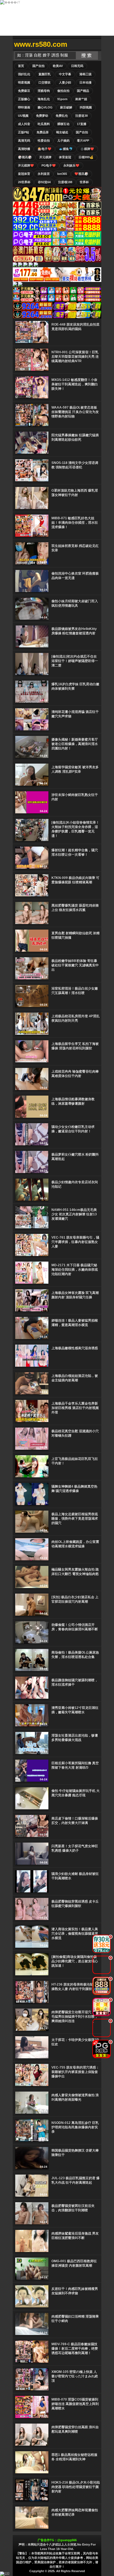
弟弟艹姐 (81, 99)
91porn (62, 99)
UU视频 (23, 116)
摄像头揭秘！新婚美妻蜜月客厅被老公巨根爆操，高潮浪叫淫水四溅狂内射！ (75, 744)
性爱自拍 (44, 141)
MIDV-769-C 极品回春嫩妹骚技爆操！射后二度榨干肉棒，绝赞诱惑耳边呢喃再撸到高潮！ (75, 2349)
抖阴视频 (86, 107)
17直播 (82, 124)
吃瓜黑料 (44, 124)
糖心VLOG (45, 107)
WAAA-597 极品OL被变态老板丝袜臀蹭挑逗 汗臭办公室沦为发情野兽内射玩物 (75, 412)
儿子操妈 (63, 141)
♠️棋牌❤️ (87, 149)
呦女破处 (62, 132)
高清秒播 (24, 149)
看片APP (83, 141)
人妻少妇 (65, 82)
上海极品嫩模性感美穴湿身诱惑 (75, 1348)
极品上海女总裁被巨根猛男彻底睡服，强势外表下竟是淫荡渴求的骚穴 (75, 1519)
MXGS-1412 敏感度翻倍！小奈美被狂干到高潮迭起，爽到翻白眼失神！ (75, 384)
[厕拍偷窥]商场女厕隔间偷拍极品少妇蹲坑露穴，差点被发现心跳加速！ (75, 1961)
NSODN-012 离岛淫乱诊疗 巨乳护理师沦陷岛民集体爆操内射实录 (75, 2127)
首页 (21, 66)
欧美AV (58, 66)
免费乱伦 (62, 116)
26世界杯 (24, 182)
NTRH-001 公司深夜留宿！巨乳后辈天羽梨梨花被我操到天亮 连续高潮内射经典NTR (75, 357)
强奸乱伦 (24, 74)
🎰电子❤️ (45, 149)
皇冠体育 (24, 174)
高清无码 (24, 141)
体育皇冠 (65, 157)
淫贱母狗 (44, 91)
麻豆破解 (66, 107)
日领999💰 (86, 157)
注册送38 (81, 116)
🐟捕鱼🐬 (66, 149)
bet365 (62, 174)
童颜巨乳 (45, 74)
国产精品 (83, 91)
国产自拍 (38, 66)
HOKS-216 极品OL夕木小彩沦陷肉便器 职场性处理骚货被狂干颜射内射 (76, 2487)
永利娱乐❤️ (71, 165)
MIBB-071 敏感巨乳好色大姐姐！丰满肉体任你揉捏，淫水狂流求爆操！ (75, 523)
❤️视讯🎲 (81, 174)
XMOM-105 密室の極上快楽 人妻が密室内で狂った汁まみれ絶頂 (75, 2376)
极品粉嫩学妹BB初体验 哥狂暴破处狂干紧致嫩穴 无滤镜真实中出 (75, 965)
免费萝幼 (42, 116)
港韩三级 (85, 74)
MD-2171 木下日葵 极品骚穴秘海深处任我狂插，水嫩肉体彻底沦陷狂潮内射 (75, 1270)
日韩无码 (77, 66)
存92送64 (44, 182)
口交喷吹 (45, 82)
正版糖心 (24, 99)
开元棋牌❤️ (26, 165)
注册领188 (65, 182)
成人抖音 (24, 124)
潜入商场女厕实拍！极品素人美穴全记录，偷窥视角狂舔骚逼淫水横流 (75, 1934)
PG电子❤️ (49, 165)
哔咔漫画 (24, 107)
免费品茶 (43, 132)
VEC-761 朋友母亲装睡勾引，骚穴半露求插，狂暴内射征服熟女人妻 (75, 1242)
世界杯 (84, 182)
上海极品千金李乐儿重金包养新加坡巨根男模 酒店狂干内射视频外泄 (75, 1408)
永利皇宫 (44, 174)
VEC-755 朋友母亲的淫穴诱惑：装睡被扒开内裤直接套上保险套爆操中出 (75, 2072)
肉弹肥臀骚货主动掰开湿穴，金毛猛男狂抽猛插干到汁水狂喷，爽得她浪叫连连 (75, 2017)
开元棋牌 (45, 157)
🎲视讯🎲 (25, 157)
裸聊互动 (63, 124)
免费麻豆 (24, 91)
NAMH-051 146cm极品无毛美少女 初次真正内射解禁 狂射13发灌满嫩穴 (74, 1214)
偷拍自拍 (63, 91)
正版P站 (24, 132)
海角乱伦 (44, 99)
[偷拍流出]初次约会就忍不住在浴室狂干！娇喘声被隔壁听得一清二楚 (75, 661)
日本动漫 (85, 82)
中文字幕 (65, 74)
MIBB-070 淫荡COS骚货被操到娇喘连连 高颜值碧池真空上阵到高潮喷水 (75, 2404)
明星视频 (24, 82)
